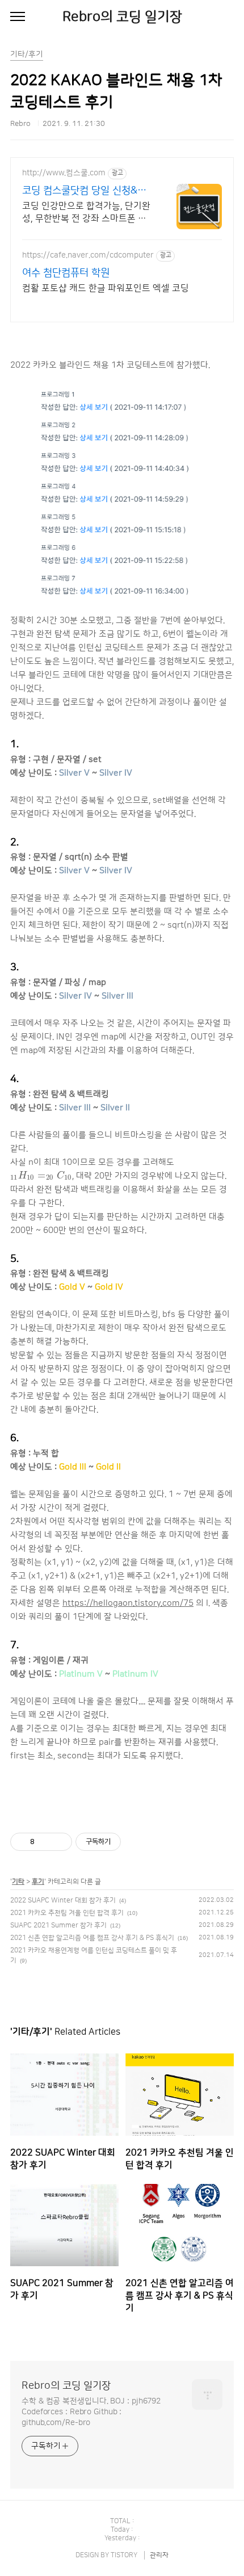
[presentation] (41, 1176)
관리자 (159, 2555)
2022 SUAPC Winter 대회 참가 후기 (63, 1901)
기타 (18, 1882)
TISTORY (124, 2555)
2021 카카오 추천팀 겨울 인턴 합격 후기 (67, 1913)
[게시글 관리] (59, 1842)
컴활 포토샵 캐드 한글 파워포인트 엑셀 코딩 (106, 288)
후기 (38, 1882)
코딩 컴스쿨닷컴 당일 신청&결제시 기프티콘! (84, 191)
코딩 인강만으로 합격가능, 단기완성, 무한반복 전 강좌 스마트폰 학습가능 (86, 213)
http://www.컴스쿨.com (64, 173)
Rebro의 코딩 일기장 (122, 17)
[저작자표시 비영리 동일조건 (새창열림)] (136, 1842)
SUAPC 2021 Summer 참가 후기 (58, 1925)
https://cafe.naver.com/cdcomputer (88, 255)
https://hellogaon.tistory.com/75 (128, 1603)
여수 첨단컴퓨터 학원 (66, 273)
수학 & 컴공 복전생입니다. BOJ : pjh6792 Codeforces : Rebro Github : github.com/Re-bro (91, 2412)
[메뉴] (18, 17)
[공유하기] (45, 1842)
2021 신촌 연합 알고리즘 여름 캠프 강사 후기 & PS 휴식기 (92, 1938)
